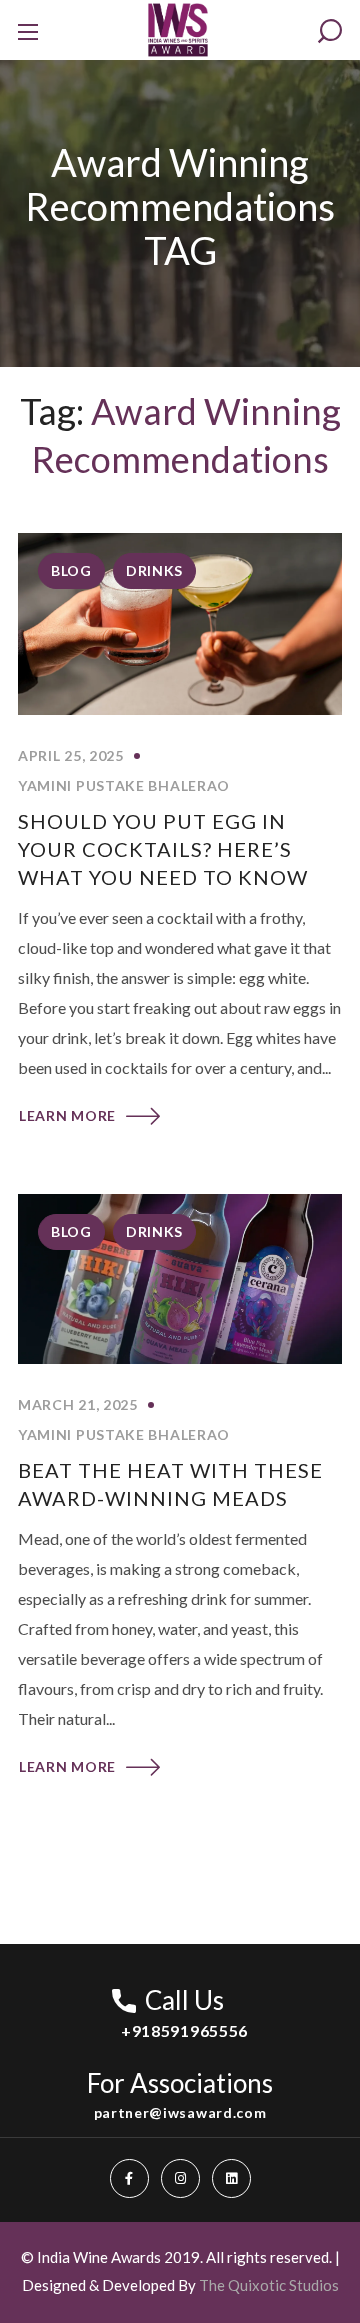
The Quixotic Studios (269, 2285)
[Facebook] (129, 2178)
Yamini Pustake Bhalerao (124, 785)
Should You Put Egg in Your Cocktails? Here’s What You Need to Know (163, 849)
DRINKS (154, 570)
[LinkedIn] (231, 2178)
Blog (71, 570)
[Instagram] (180, 2178)
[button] (330, 31)
